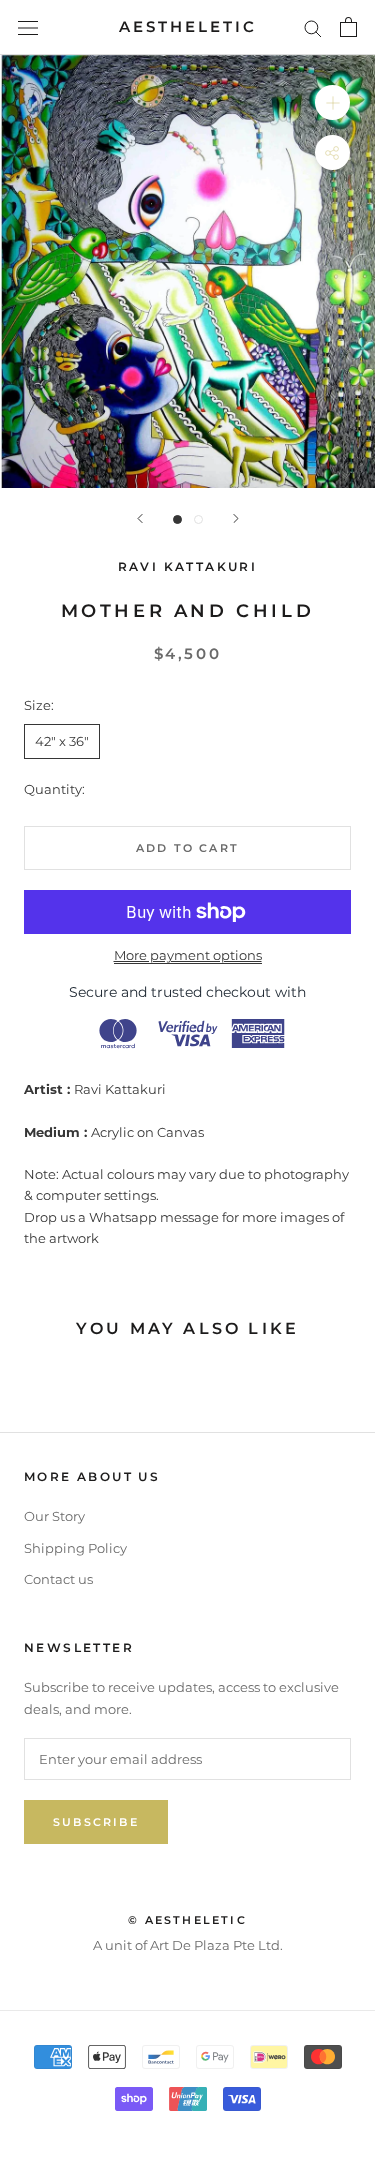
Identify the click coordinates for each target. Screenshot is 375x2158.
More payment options (188, 955)
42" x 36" (62, 741)
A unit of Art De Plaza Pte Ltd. (188, 1945)
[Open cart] (348, 27)
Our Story (54, 1516)
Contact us (58, 1579)
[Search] (313, 27)
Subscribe (96, 1822)
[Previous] (140, 518)
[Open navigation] (28, 27)
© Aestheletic (187, 1920)
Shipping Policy (75, 1548)
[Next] (236, 518)
